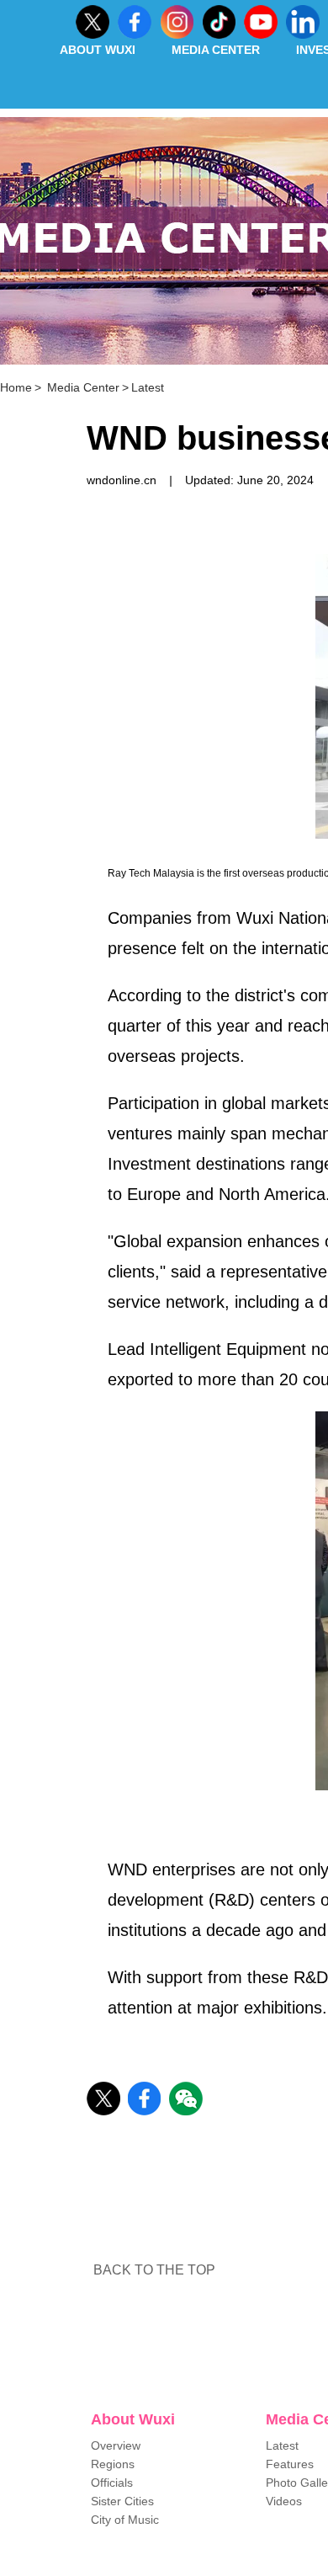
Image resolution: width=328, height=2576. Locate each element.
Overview (116, 2445)
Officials (112, 2483)
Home (16, 387)
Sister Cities (122, 2501)
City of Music (125, 2520)
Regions (113, 2464)
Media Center (216, 50)
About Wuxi (98, 50)
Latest (148, 387)
